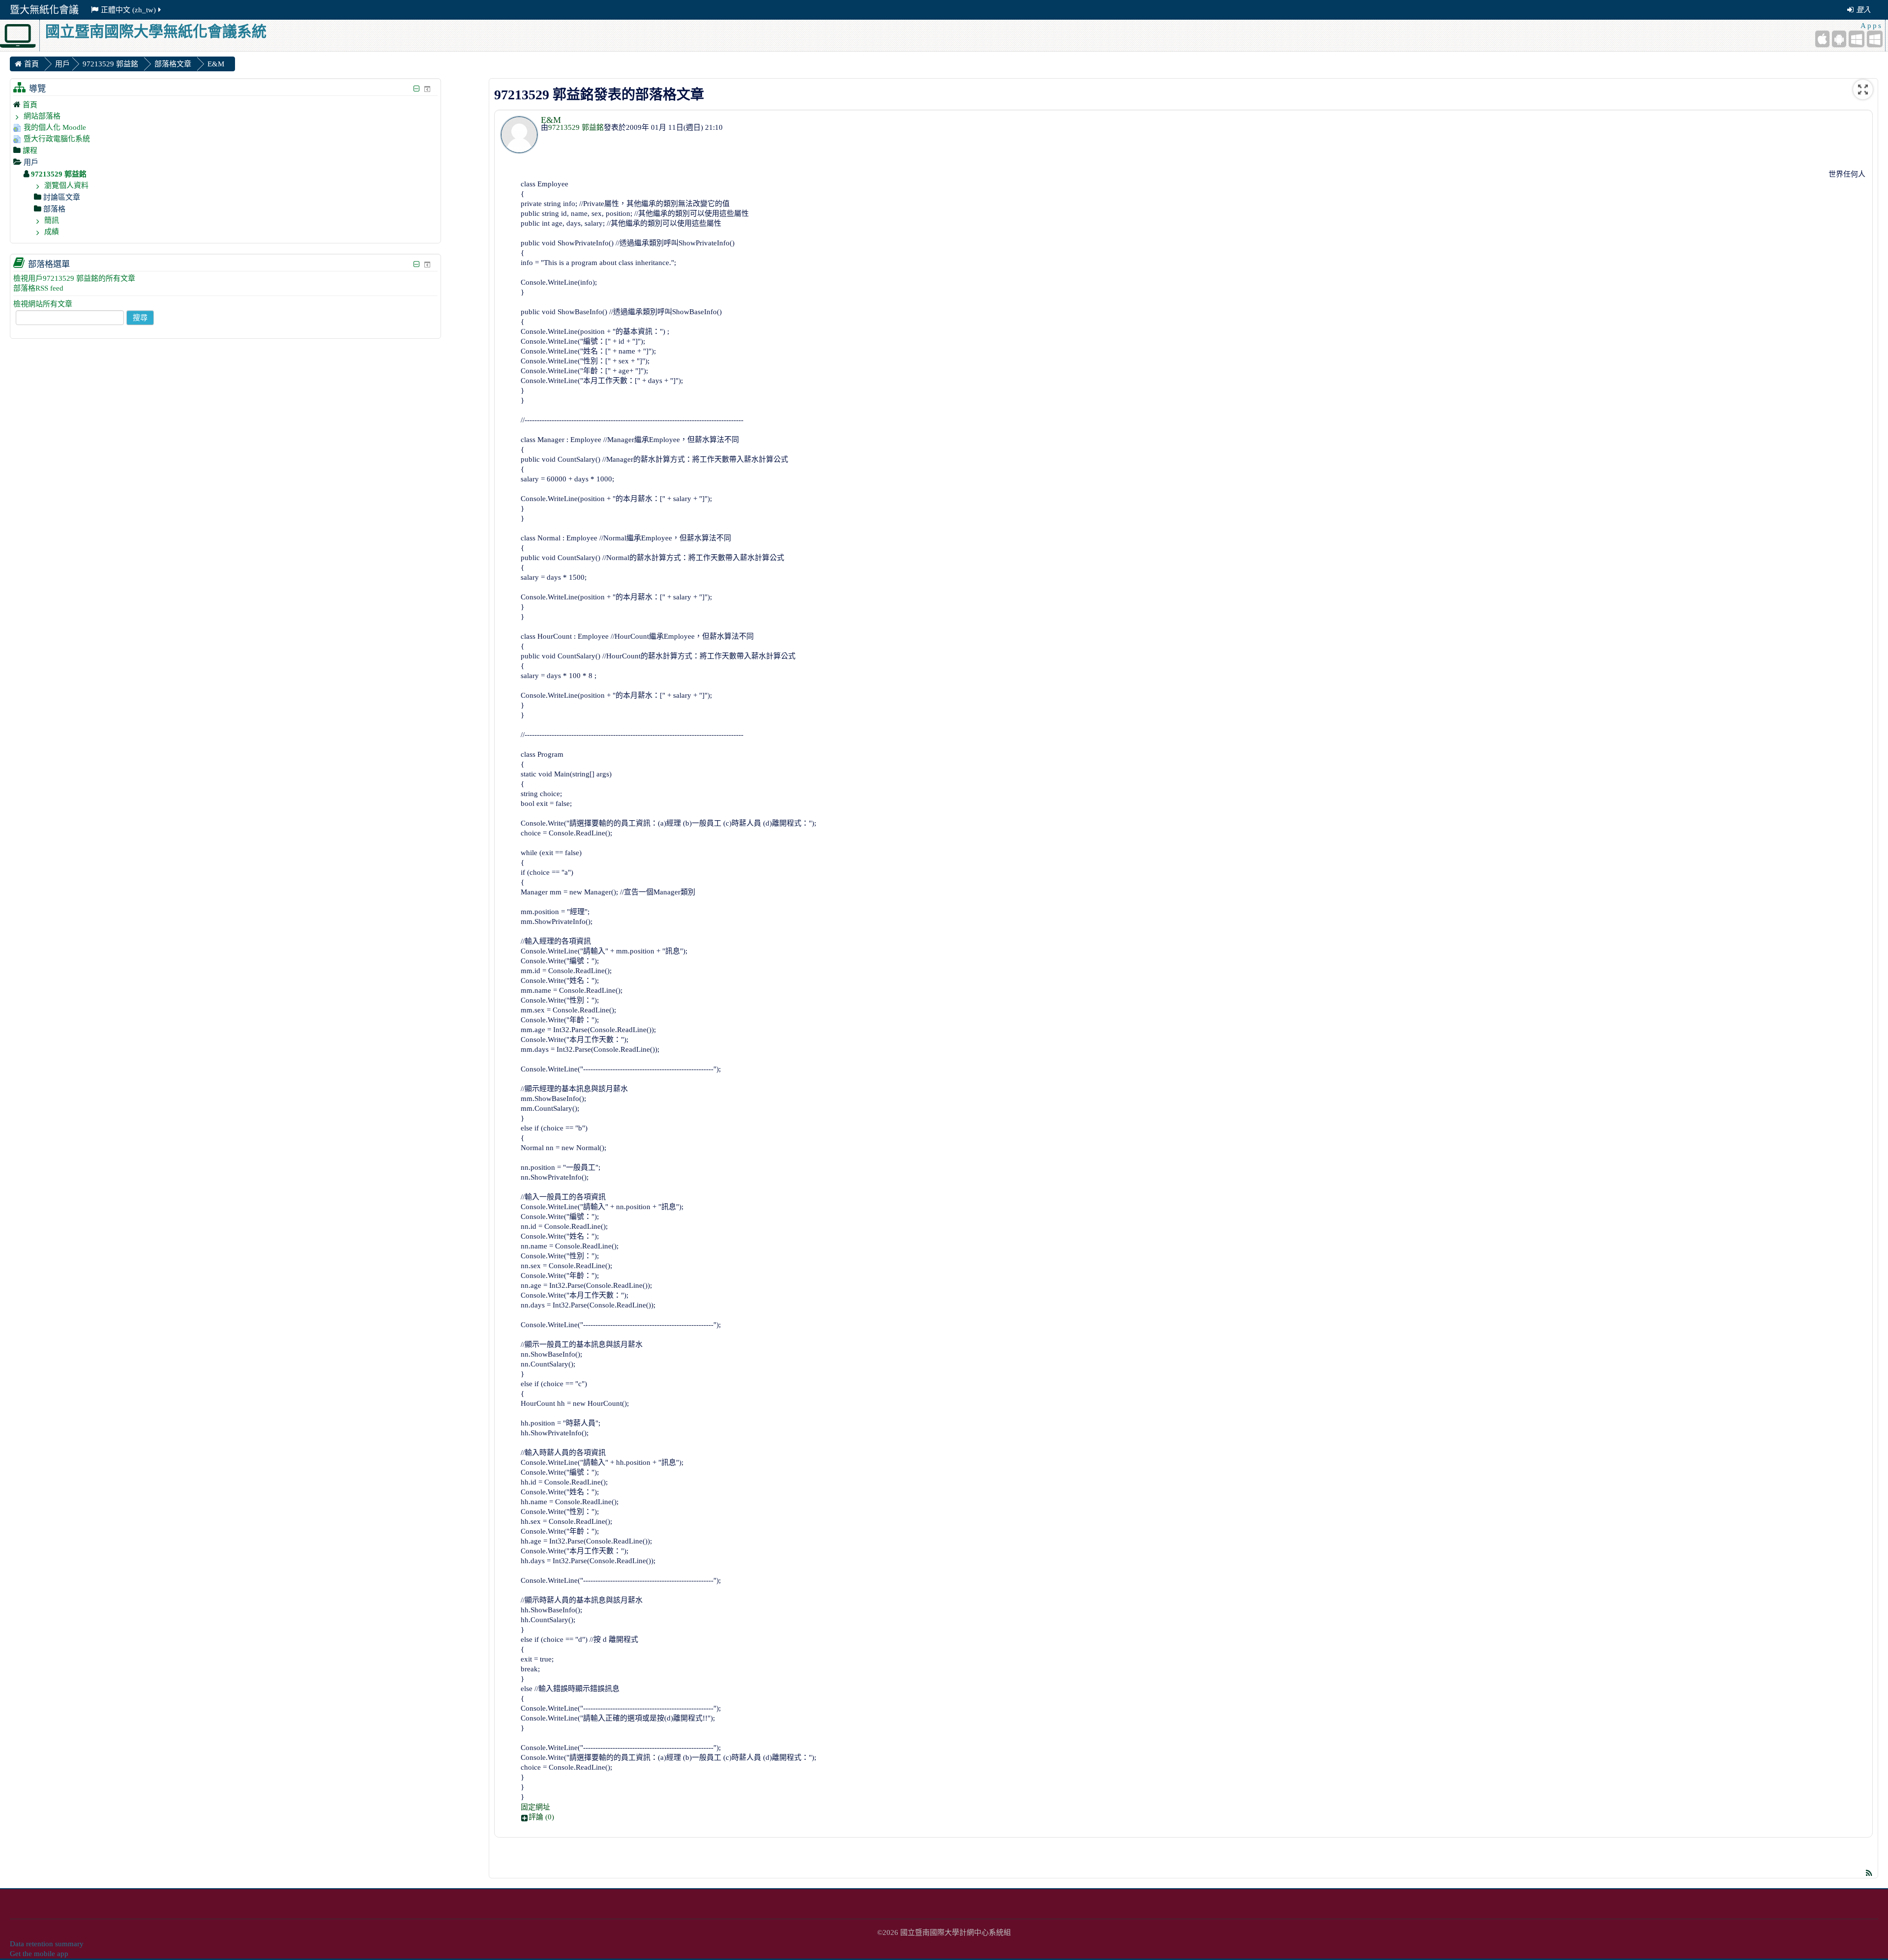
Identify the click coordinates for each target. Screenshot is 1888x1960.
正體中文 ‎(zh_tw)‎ (128, 10)
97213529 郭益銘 (576, 127)
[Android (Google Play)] (1839, 39)
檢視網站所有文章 (43, 304)
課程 (30, 150)
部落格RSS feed (38, 288)
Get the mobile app (39, 1954)
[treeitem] (225, 104)
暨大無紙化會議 (44, 10)
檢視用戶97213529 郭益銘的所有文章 (74, 278)
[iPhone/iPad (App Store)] (1822, 39)
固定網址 (535, 1807)
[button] (1194, 1817)
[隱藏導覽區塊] (417, 89)
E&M (551, 120)
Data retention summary (47, 1944)
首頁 (30, 105)
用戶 (62, 64)
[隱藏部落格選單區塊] (417, 264)
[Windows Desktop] (1875, 39)
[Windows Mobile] (1857, 39)
